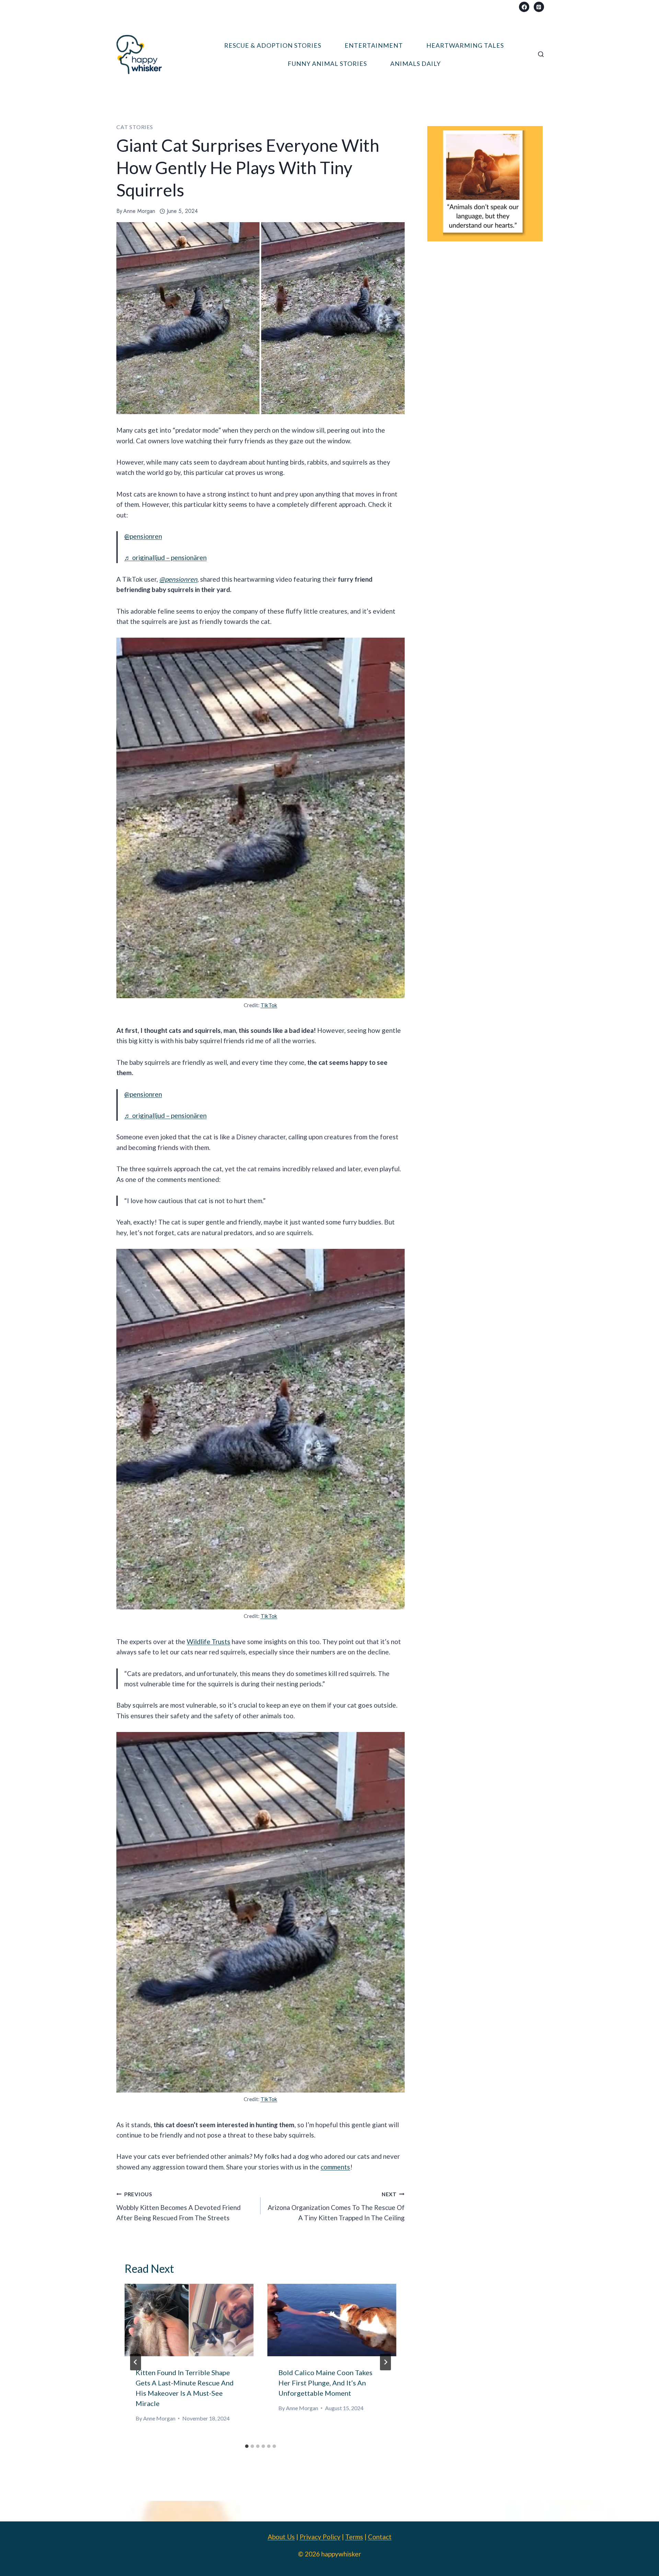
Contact (380, 2537)
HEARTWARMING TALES (465, 45)
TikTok (269, 1005)
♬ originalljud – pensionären (165, 557)
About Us (281, 2537)
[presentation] (189, 2320)
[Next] (385, 2362)
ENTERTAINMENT (374, 45)
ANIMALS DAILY (415, 64)
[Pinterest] (539, 7)
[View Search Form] (541, 55)
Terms (354, 2537)
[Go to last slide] (136, 2362)
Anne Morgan (139, 211)
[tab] (247, 2446)
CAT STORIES (135, 127)
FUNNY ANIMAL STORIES (327, 64)
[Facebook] (524, 7)
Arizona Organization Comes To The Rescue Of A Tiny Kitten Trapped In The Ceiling (336, 2206)
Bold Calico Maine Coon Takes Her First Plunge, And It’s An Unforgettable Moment (325, 2383)
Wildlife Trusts (209, 1642)
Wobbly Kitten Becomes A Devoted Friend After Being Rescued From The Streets (178, 2206)
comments (335, 2167)
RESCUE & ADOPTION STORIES (273, 45)
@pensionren (143, 536)
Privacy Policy (320, 2537)
